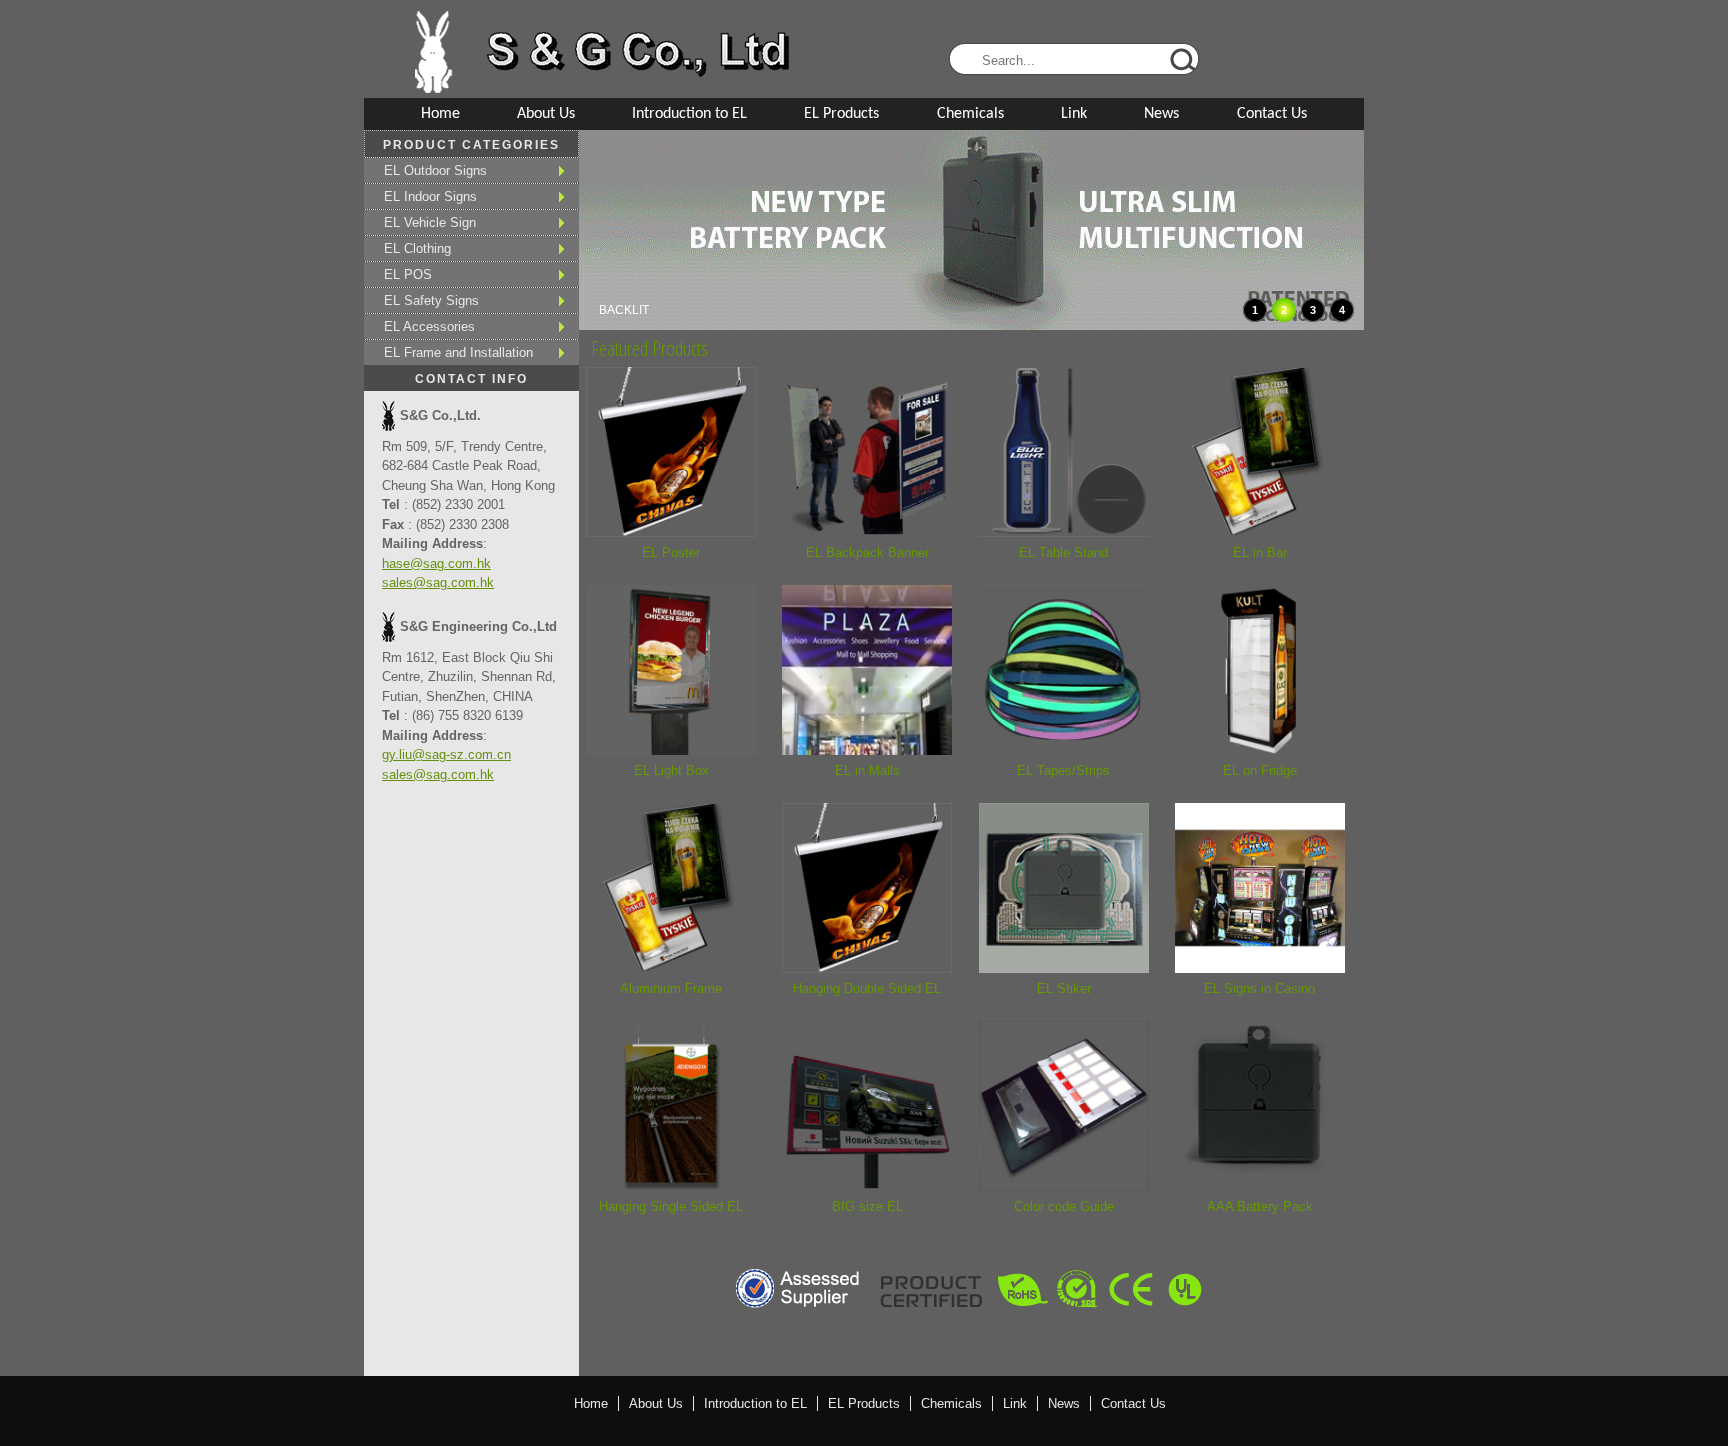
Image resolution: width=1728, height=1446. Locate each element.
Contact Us (1272, 114)
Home (440, 114)
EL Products (841, 114)
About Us (546, 114)
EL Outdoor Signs (435, 170)
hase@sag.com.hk (436, 563)
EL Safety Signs (431, 300)
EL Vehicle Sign (430, 222)
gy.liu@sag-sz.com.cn (446, 754)
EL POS (408, 274)
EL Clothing (417, 248)
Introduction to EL (689, 114)
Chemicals (970, 114)
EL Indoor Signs (430, 196)
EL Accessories (429, 326)
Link (1074, 114)
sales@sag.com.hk (438, 582)
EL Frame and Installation (458, 352)
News (1161, 114)
